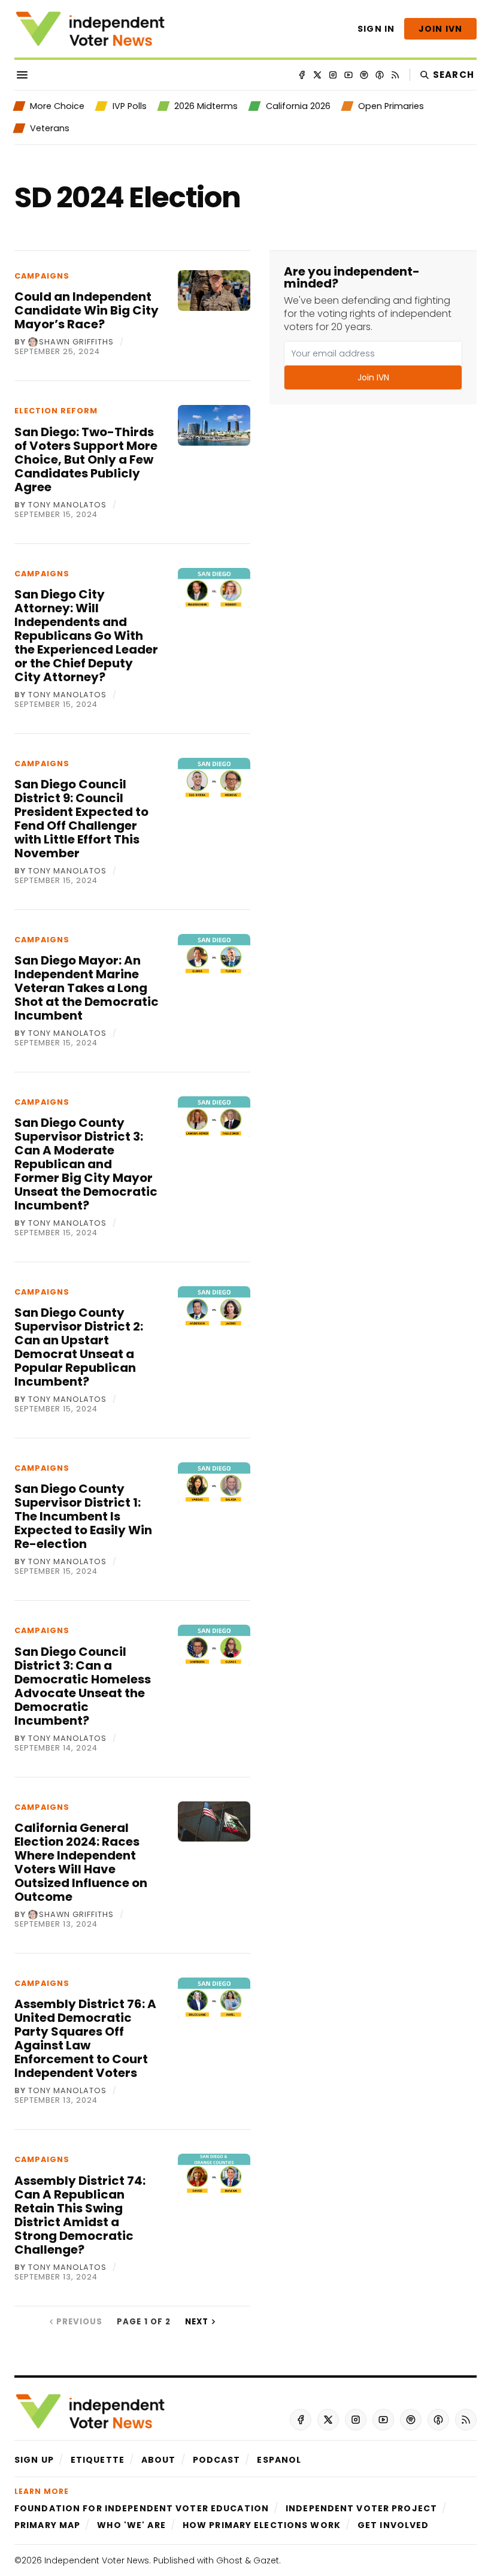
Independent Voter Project (361, 2508)
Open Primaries (391, 106)
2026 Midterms (206, 106)
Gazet (266, 2560)
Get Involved (393, 2525)
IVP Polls (129, 106)
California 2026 (298, 106)
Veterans (50, 128)
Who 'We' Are (131, 2525)
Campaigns (42, 276)
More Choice (57, 106)
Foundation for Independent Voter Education (142, 2508)
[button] (34, 2460)
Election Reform (56, 411)
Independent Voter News (97, 2560)
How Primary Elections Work (262, 2525)
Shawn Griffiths (76, 342)
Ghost (229, 2560)
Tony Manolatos (67, 505)
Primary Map (47, 2525)
